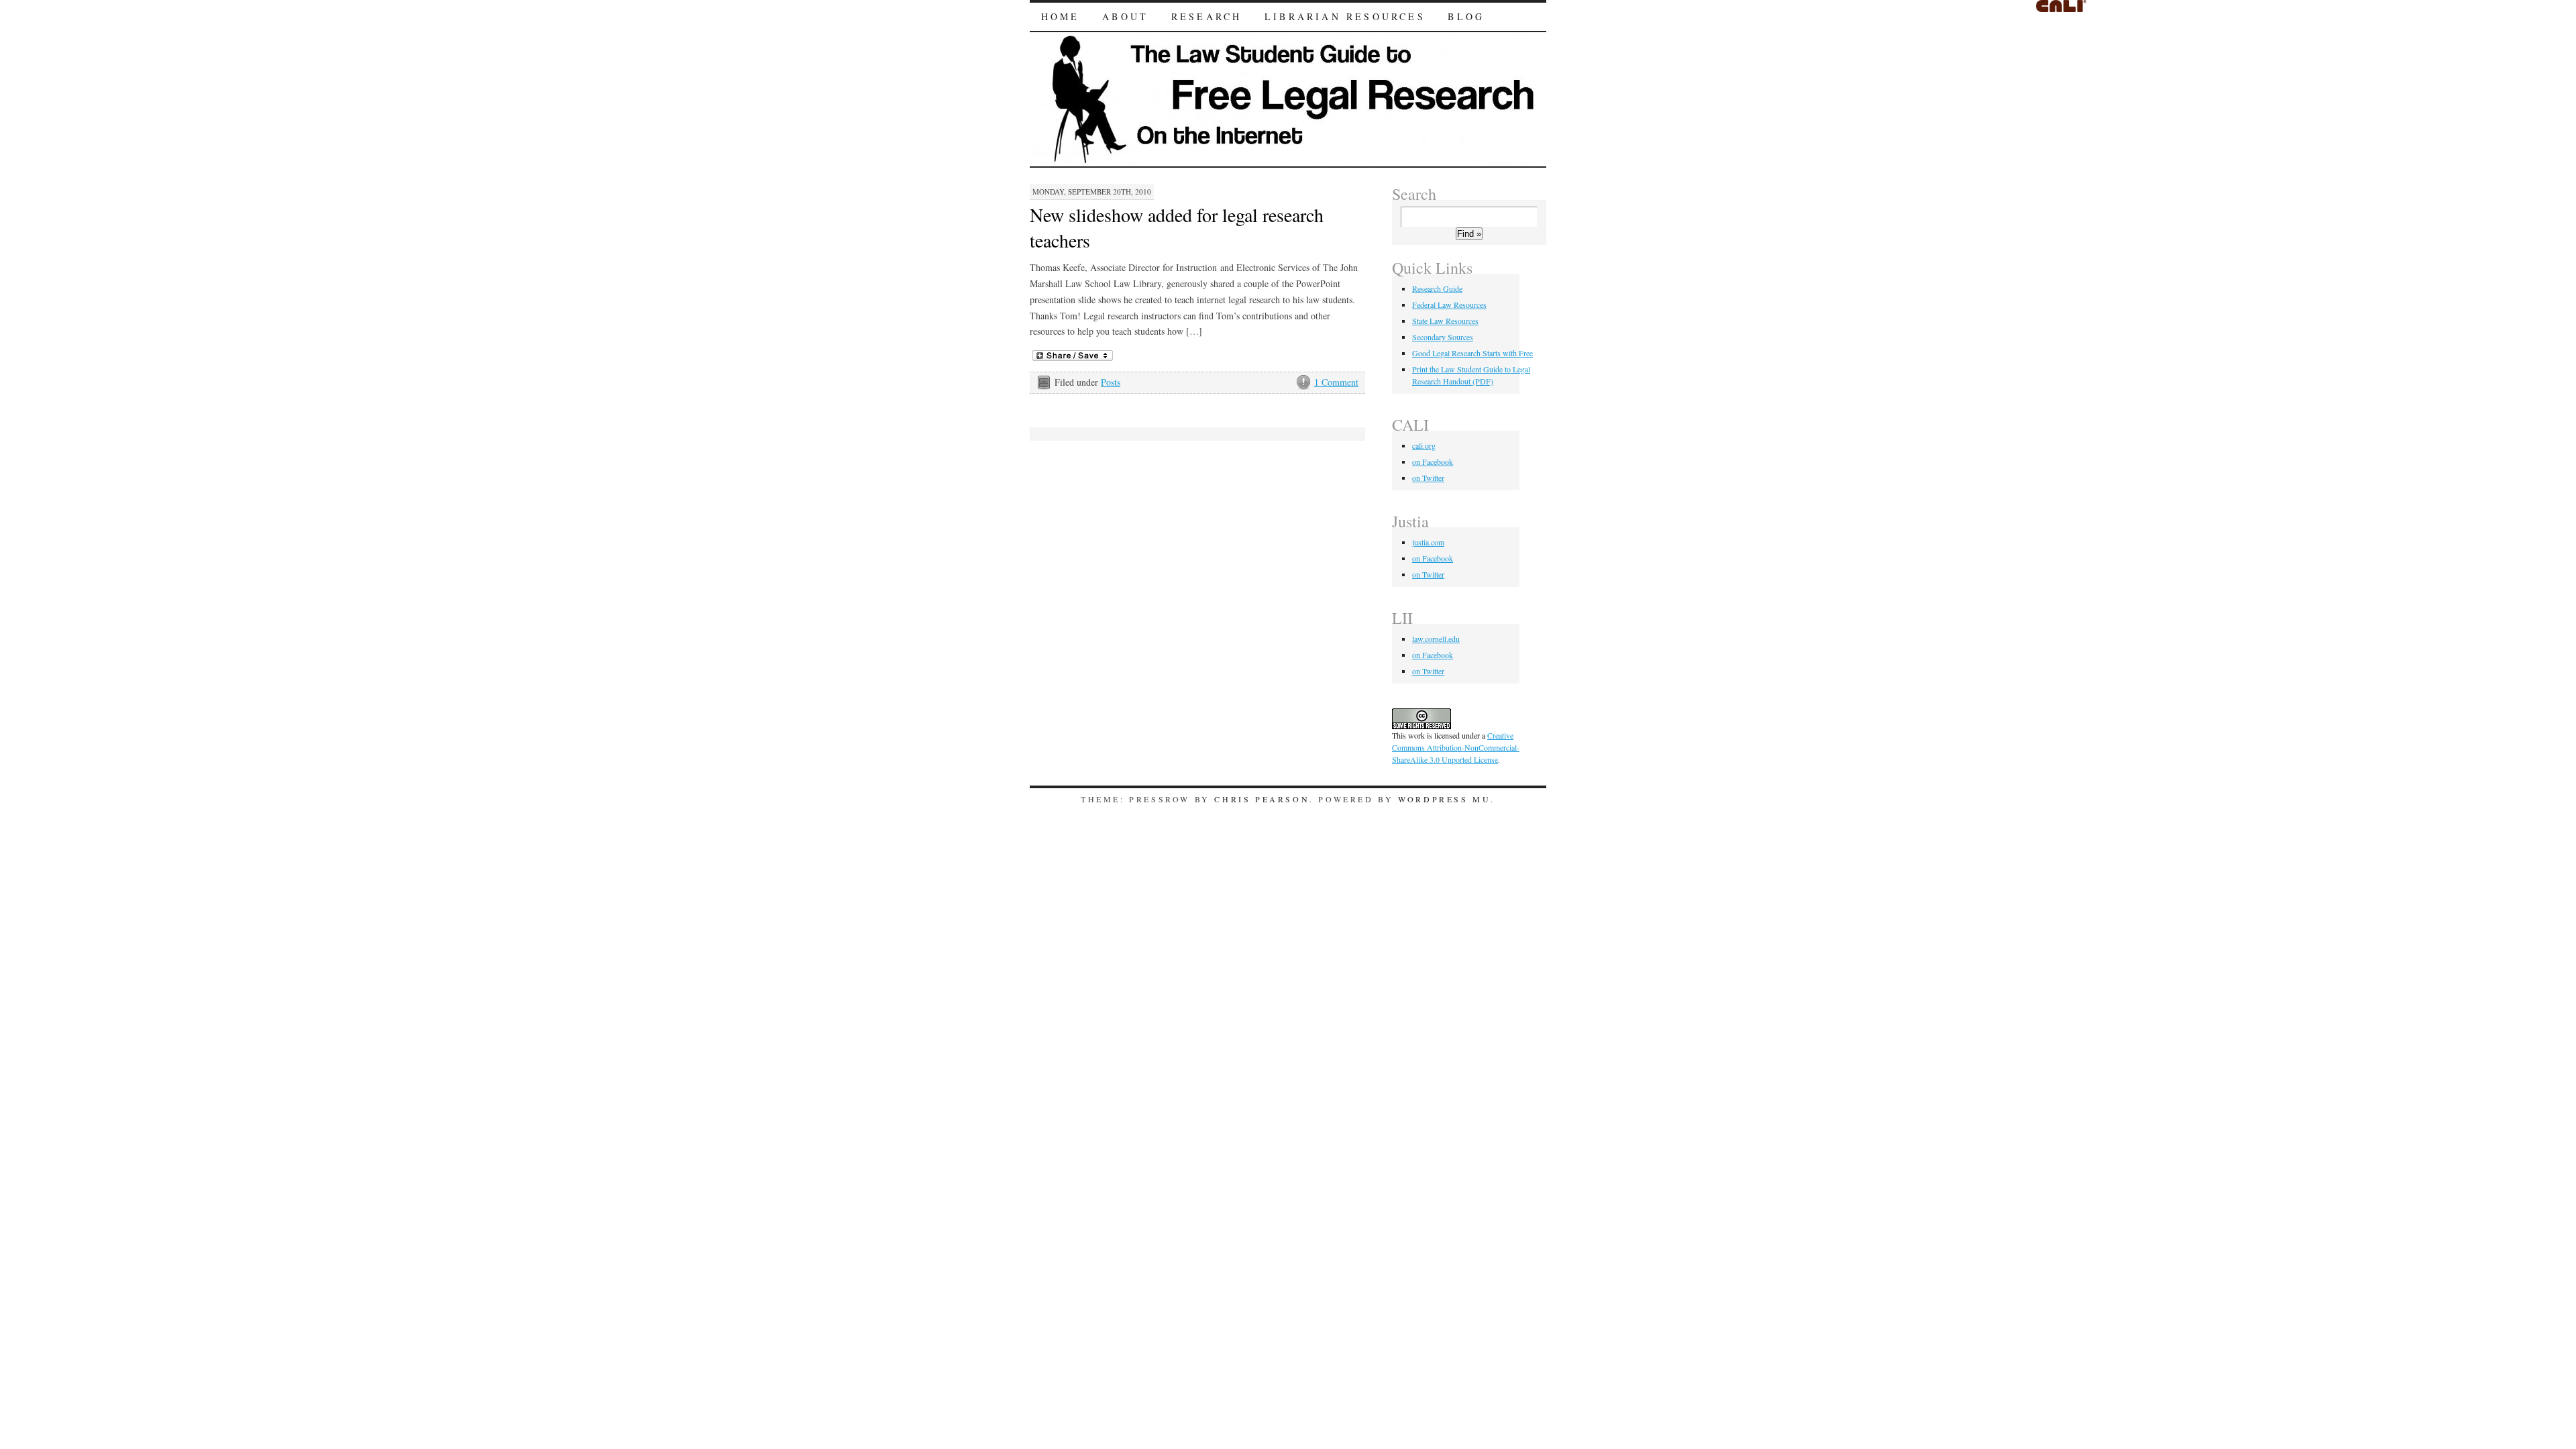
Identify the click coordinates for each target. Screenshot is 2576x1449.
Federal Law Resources (1449, 305)
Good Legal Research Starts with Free (1472, 353)
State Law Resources (1445, 321)
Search (1414, 194)
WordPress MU (1444, 799)
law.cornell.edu (1436, 639)
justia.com (1428, 542)
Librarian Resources (1345, 16)
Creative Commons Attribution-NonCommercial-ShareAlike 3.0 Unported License (1456, 747)
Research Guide (1437, 288)
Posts (1111, 382)
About (1125, 16)
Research (1207, 16)
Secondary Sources (1443, 337)
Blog (1466, 16)
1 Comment (1336, 382)
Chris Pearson (1262, 799)
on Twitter (1428, 478)
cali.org (1424, 445)
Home (1061, 16)
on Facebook (1433, 462)
